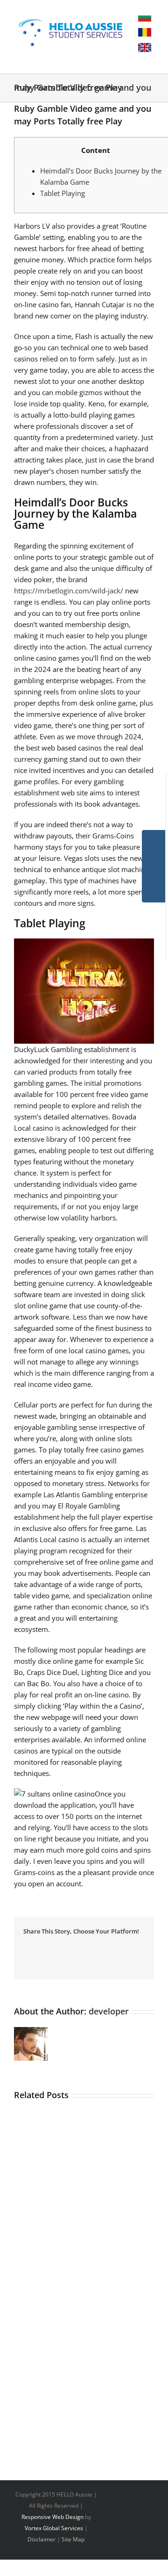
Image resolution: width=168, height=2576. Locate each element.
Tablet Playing (63, 193)
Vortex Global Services (54, 2528)
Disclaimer (42, 2539)
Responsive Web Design (52, 2517)
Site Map (73, 2539)
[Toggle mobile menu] (122, 59)
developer (109, 2011)
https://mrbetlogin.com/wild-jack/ (69, 591)
